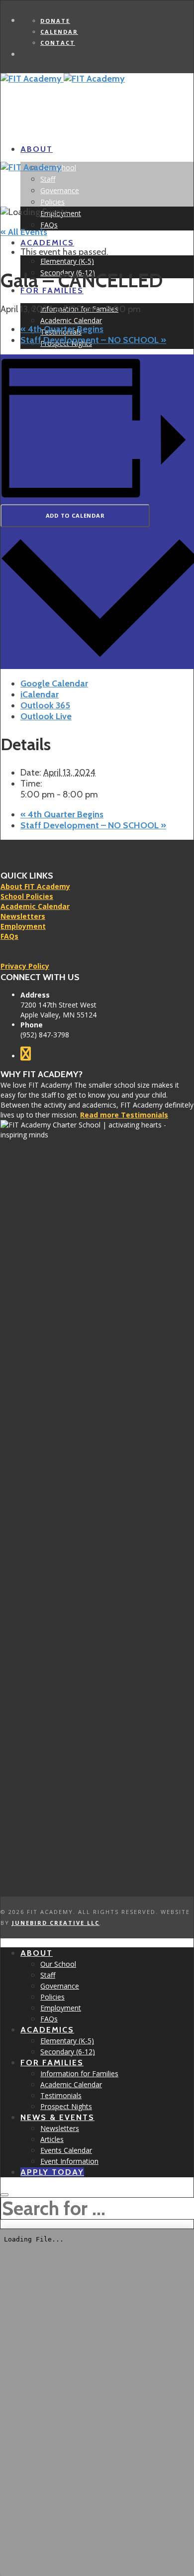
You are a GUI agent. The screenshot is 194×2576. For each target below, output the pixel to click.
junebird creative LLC (56, 1923)
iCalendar (40, 694)
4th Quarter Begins (62, 329)
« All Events (24, 232)
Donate (55, 21)
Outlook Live (46, 716)
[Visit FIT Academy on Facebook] (26, 1056)
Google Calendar (54, 683)
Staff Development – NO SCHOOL (93, 340)
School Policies (27, 896)
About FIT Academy (35, 886)
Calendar (59, 32)
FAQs (9, 936)
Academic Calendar (35, 906)
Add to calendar (75, 515)
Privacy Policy (25, 966)
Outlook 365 (45, 705)
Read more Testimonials (124, 1115)
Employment (23, 926)
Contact (58, 43)
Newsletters (23, 916)
